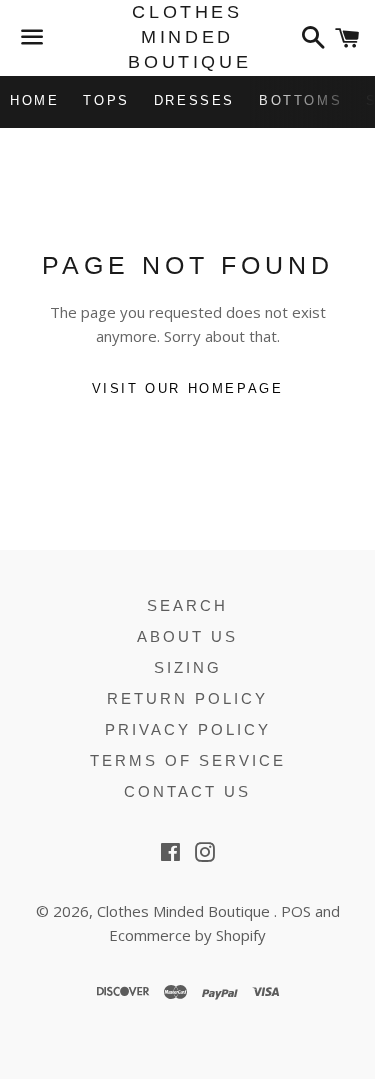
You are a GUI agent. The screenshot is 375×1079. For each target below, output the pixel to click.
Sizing (188, 667)
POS (296, 911)
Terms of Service (188, 760)
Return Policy (187, 698)
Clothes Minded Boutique (187, 37)
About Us (187, 636)
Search (187, 605)
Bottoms (300, 100)
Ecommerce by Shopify (187, 935)
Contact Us (187, 791)
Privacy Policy (188, 729)
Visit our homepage (188, 388)
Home (34, 100)
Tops (106, 100)
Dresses (194, 100)
